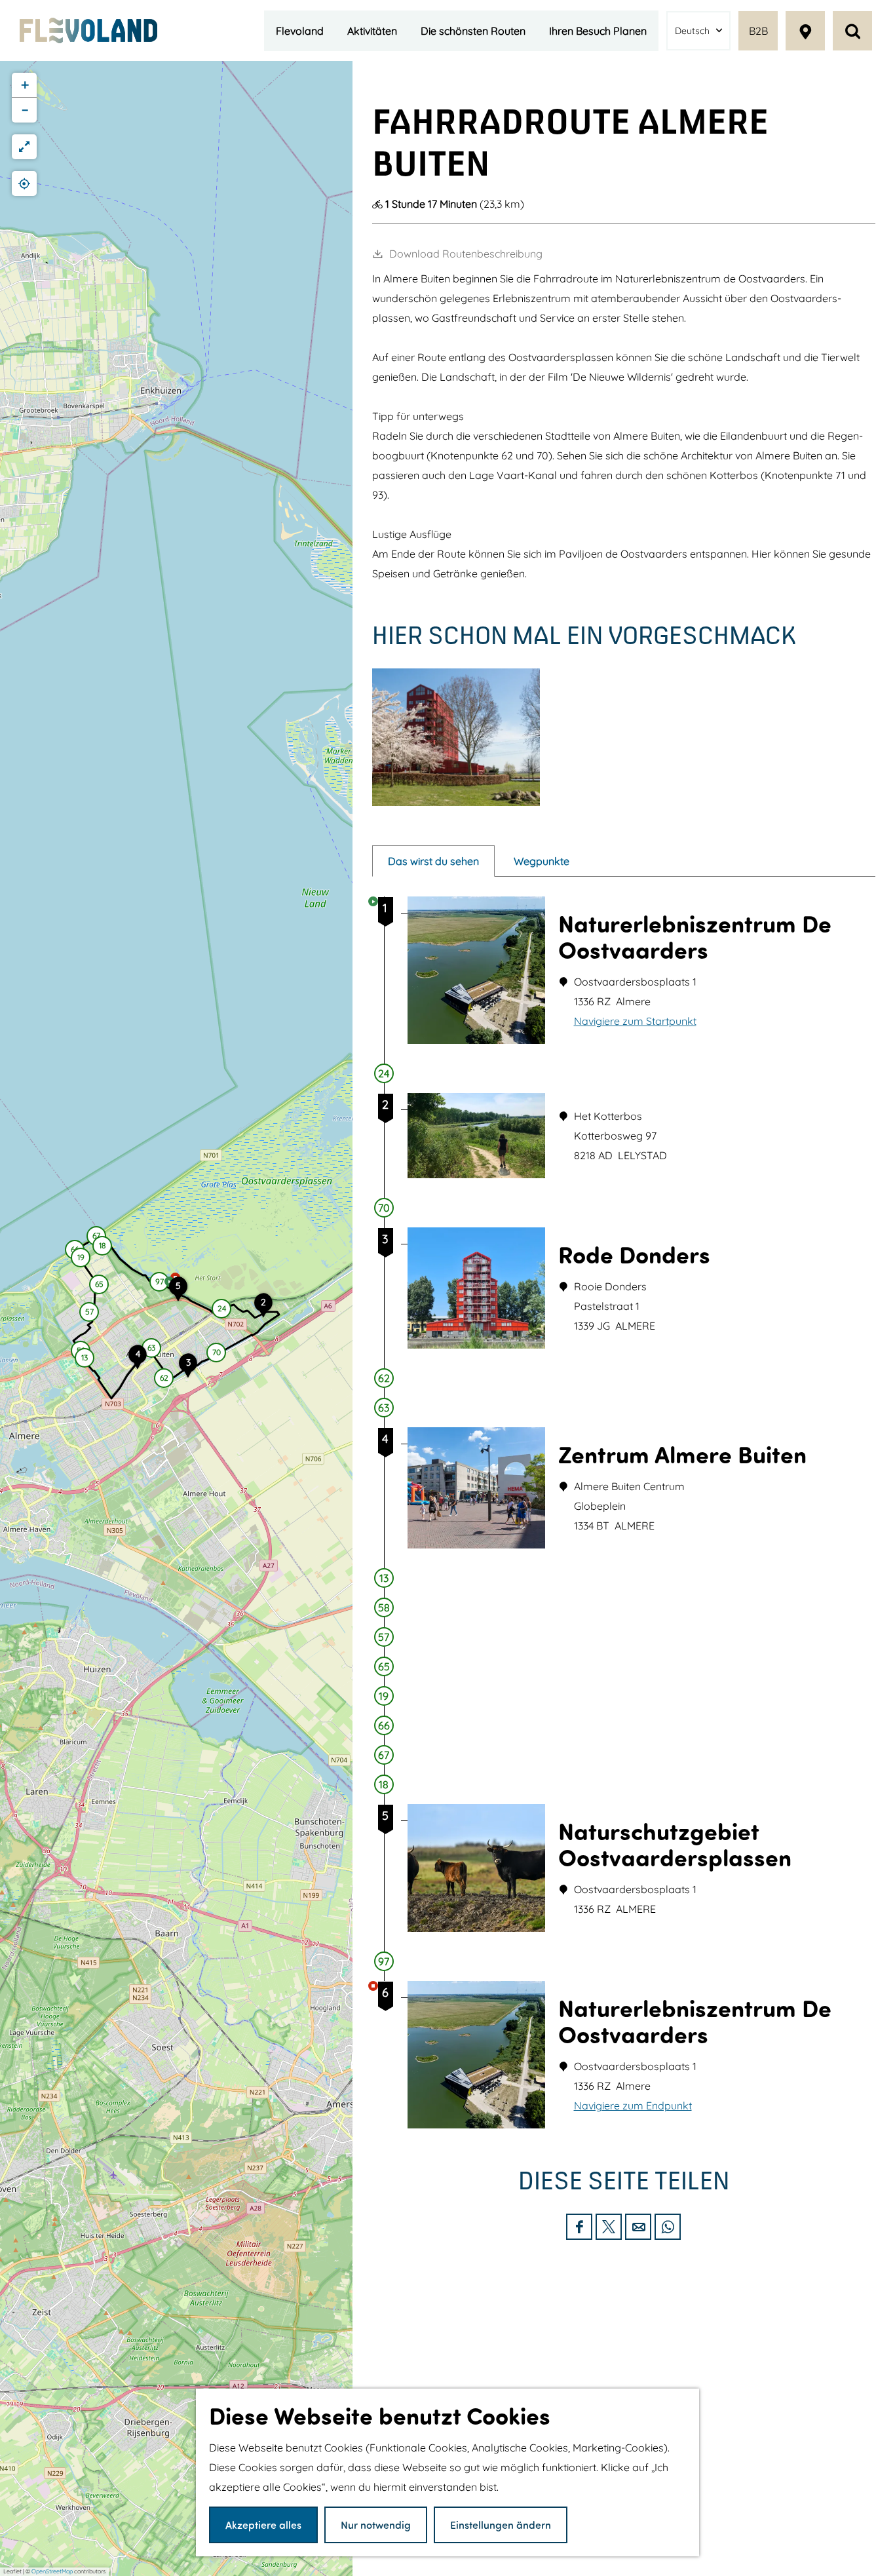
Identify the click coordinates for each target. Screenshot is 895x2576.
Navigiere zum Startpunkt (635, 1021)
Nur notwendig (376, 2525)
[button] (221, 1311)
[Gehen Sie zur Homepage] (88, 30)
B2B (758, 31)
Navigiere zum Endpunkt (633, 2105)
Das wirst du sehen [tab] (433, 861)
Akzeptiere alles (263, 2525)
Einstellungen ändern (501, 2525)
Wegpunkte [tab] (542, 861)
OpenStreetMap (52, 2571)
